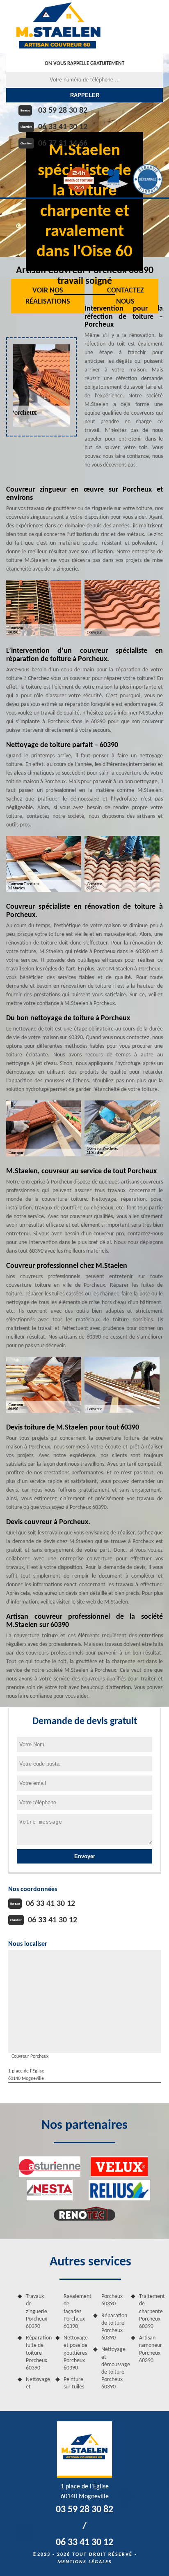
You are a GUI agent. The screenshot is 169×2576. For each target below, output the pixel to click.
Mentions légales (85, 2562)
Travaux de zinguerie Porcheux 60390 (37, 2311)
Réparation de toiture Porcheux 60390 (113, 2327)
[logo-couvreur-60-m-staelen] (58, 27)
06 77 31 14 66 (63, 144)
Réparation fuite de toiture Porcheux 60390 (38, 2353)
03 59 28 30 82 (63, 111)
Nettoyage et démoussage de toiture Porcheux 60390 (113, 2368)
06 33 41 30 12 (63, 127)
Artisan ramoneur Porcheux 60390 (151, 2349)
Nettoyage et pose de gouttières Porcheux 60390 (75, 2353)
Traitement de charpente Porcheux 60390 (151, 2311)
